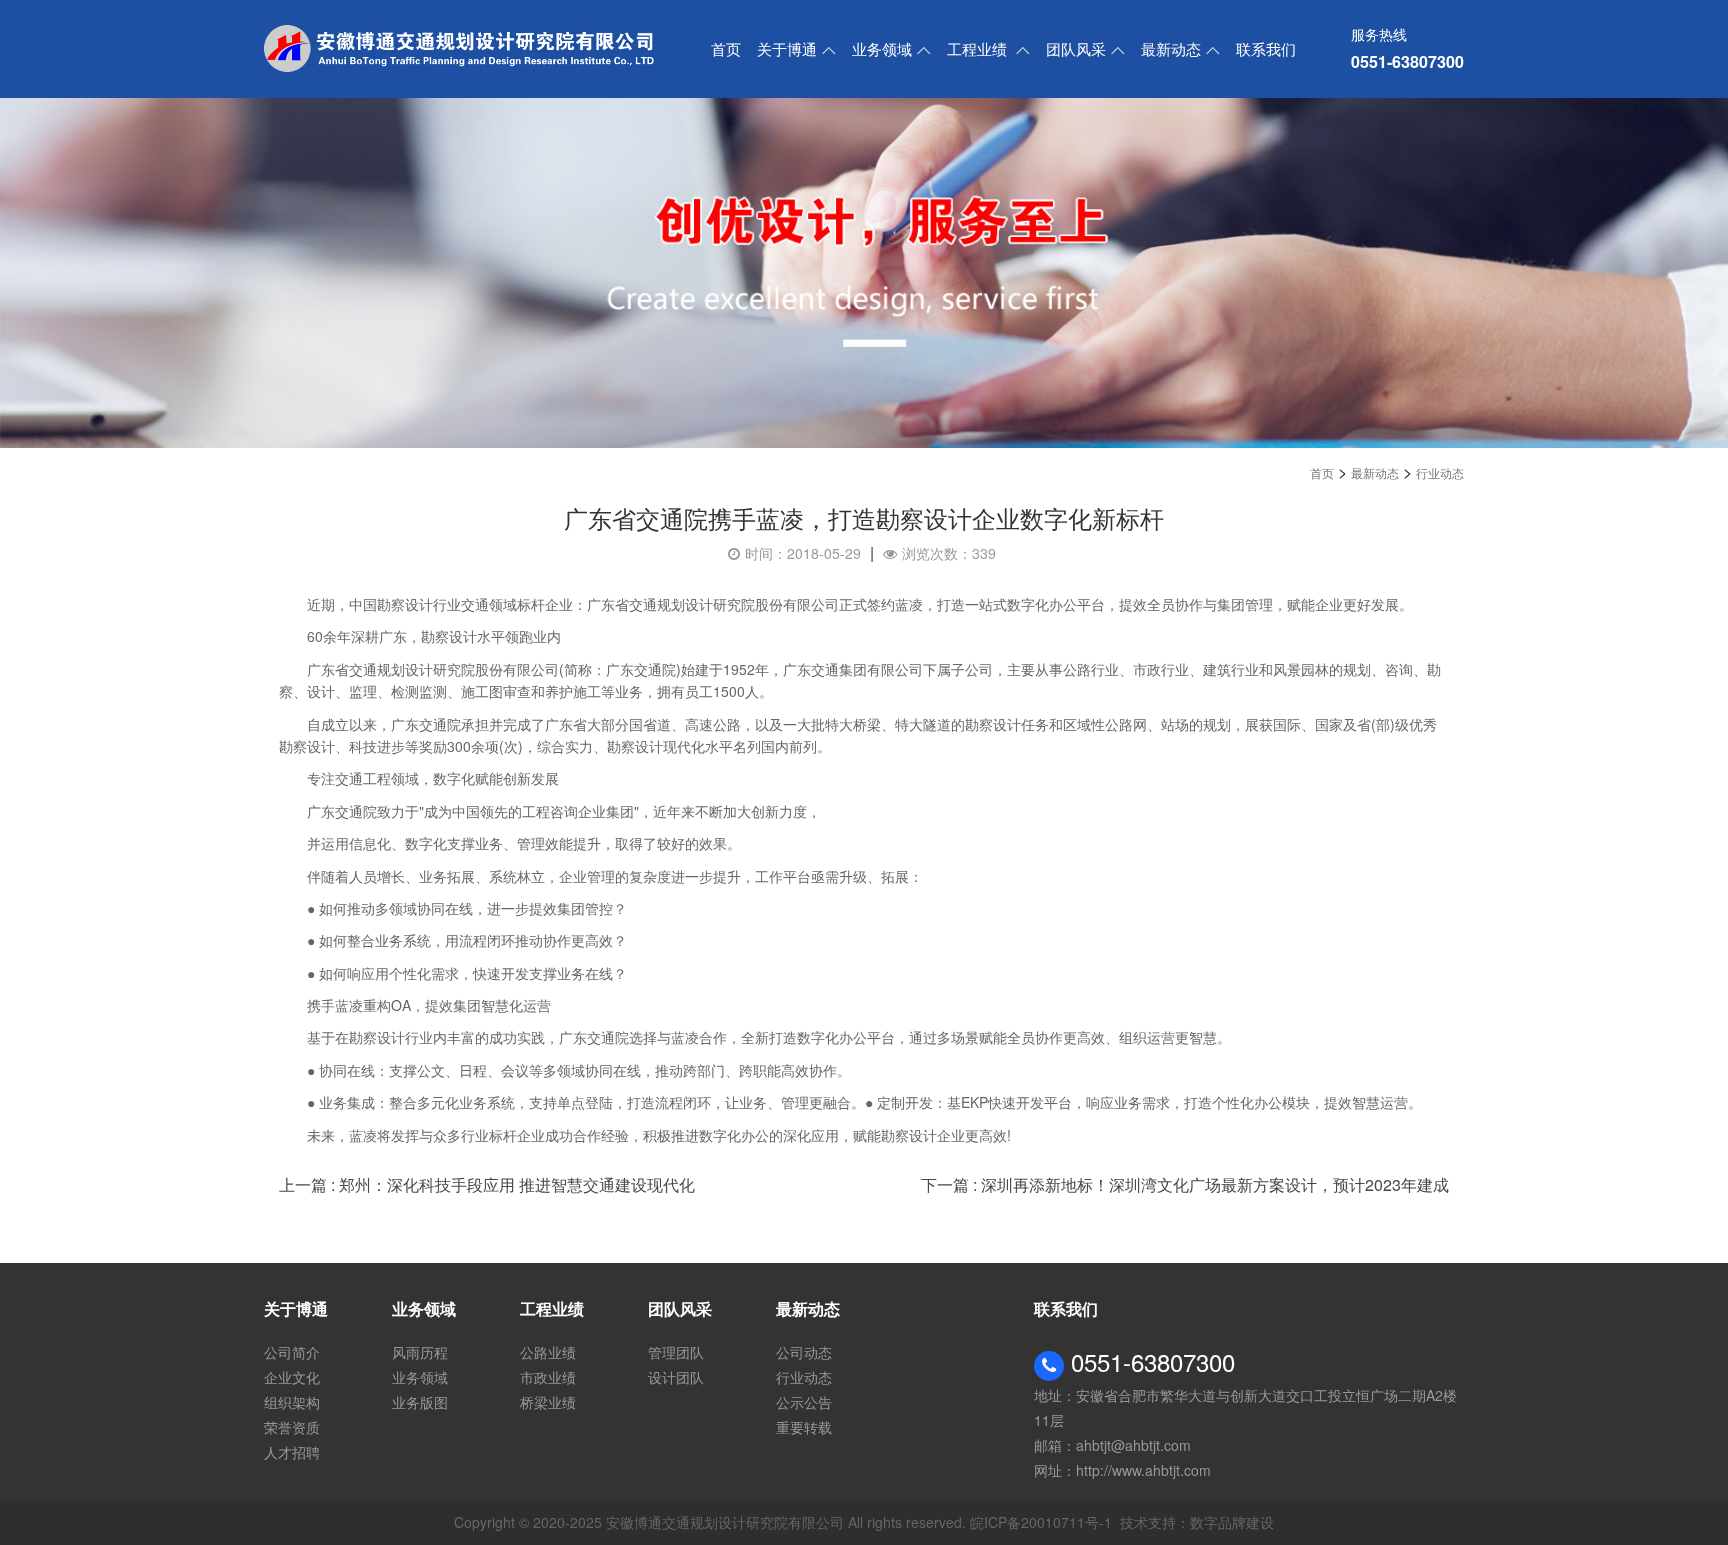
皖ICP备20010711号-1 (1041, 1522)
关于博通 (787, 48)
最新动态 (1171, 48)
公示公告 (804, 1402)
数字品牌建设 (1232, 1522)
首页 (726, 48)
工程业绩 (979, 48)
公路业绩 (548, 1352)
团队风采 (1076, 48)
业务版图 (420, 1402)
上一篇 (487, 1184)
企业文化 (292, 1377)
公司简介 (292, 1352)
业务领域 (882, 48)
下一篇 (1185, 1184)
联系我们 (1266, 48)
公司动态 (804, 1352)
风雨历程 (420, 1352)
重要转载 (804, 1427)
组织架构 (292, 1402)
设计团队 (676, 1377)
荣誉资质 (292, 1427)
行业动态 (1440, 472)
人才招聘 (292, 1452)
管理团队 (676, 1352)
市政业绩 (548, 1377)
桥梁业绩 (548, 1402)
